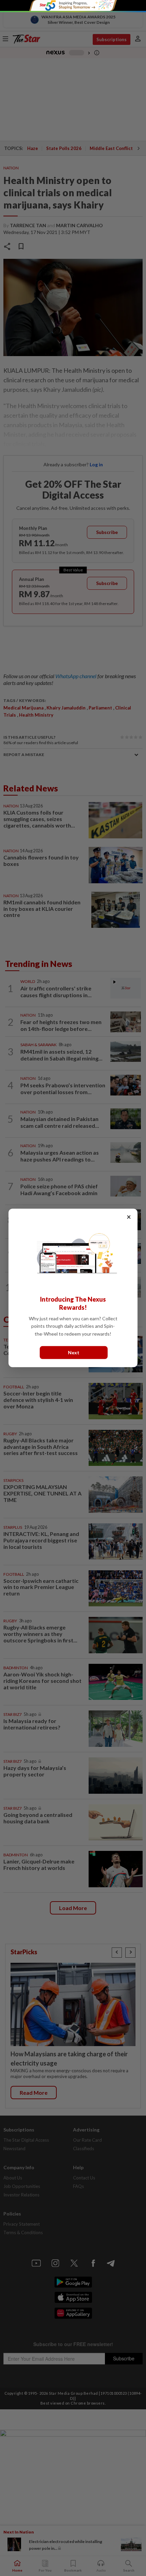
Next (74, 1352)
